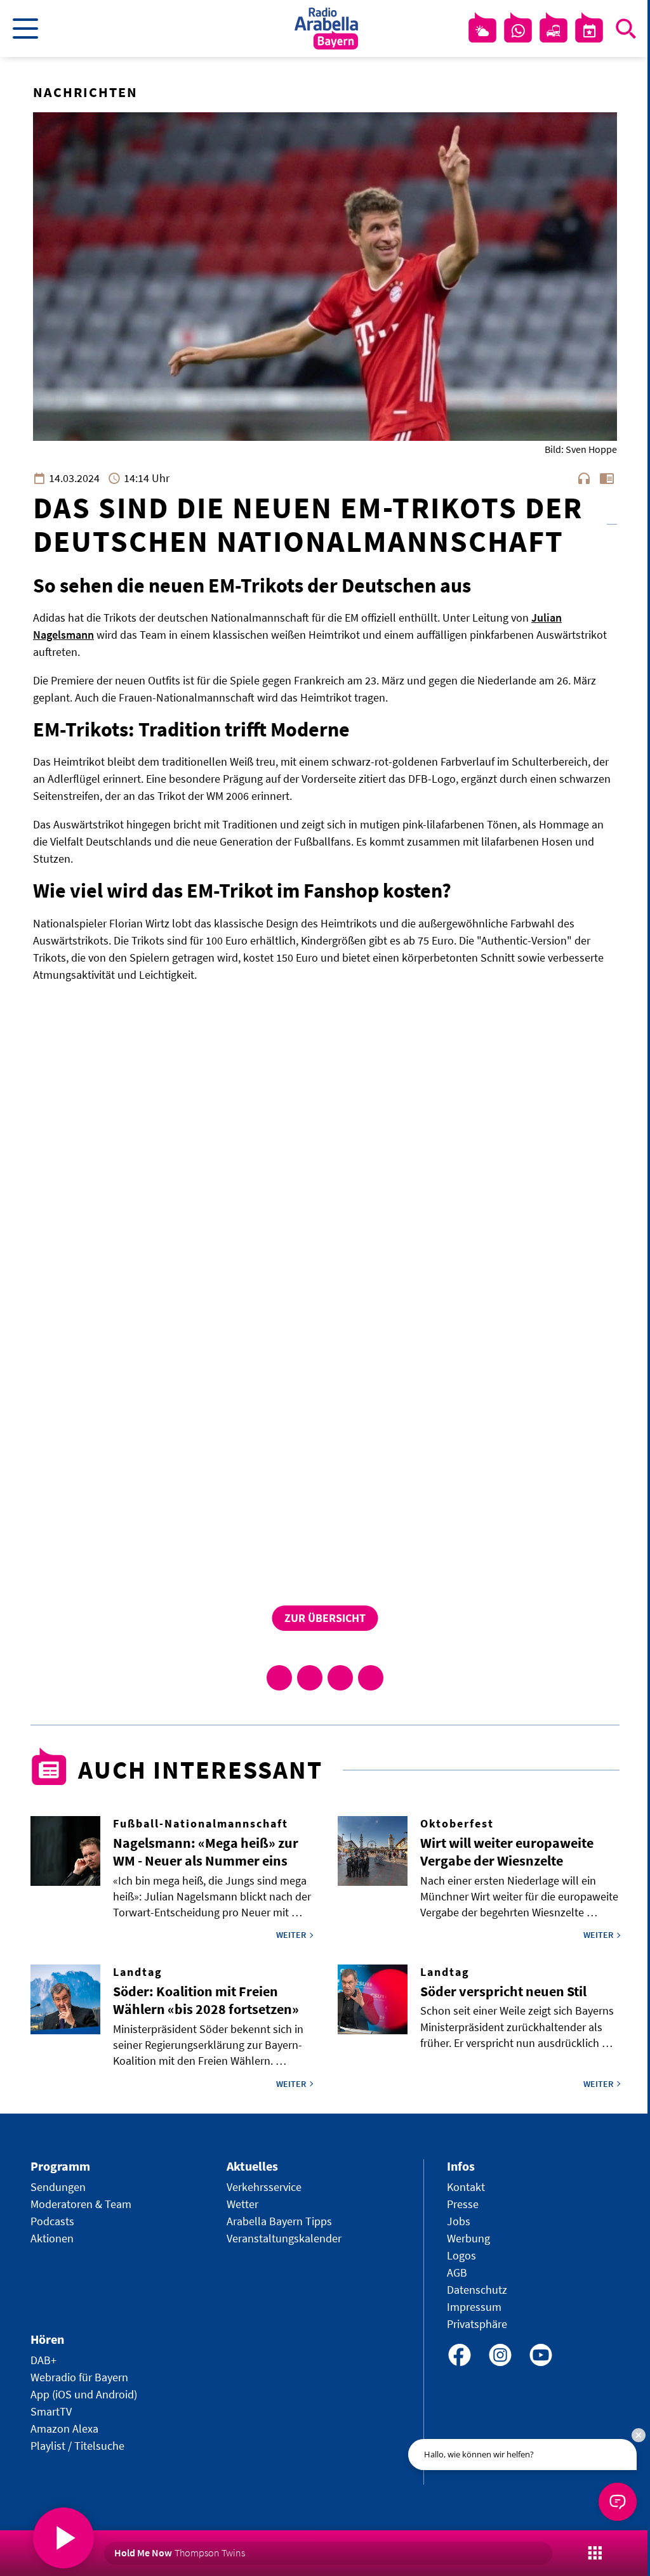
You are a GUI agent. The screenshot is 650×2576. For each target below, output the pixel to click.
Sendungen (58, 2187)
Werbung (468, 2238)
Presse (463, 2204)
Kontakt (466, 2187)
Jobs (459, 2221)
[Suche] (626, 29)
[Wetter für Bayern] (482, 31)
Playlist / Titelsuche (77, 2446)
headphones (584, 478)
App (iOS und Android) (84, 2394)
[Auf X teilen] (310, 1678)
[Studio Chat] (518, 31)
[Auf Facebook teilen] (279, 1678)
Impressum (474, 2307)
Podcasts (52, 2221)
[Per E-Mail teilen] (371, 1678)
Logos (461, 2255)
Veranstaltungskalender (284, 2238)
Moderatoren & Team (81, 2204)
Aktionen (52, 2238)
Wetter (242, 2204)
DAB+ (43, 2360)
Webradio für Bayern (79, 2377)
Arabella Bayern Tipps (279, 2221)
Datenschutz (477, 2290)
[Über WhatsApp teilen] (340, 1678)
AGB (457, 2272)
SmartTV (51, 2411)
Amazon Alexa (64, 2429)
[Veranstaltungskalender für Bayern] (589, 31)
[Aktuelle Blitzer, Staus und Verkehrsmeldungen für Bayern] (554, 31)
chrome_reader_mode (607, 478)
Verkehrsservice (264, 2187)
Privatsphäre (477, 2324)
